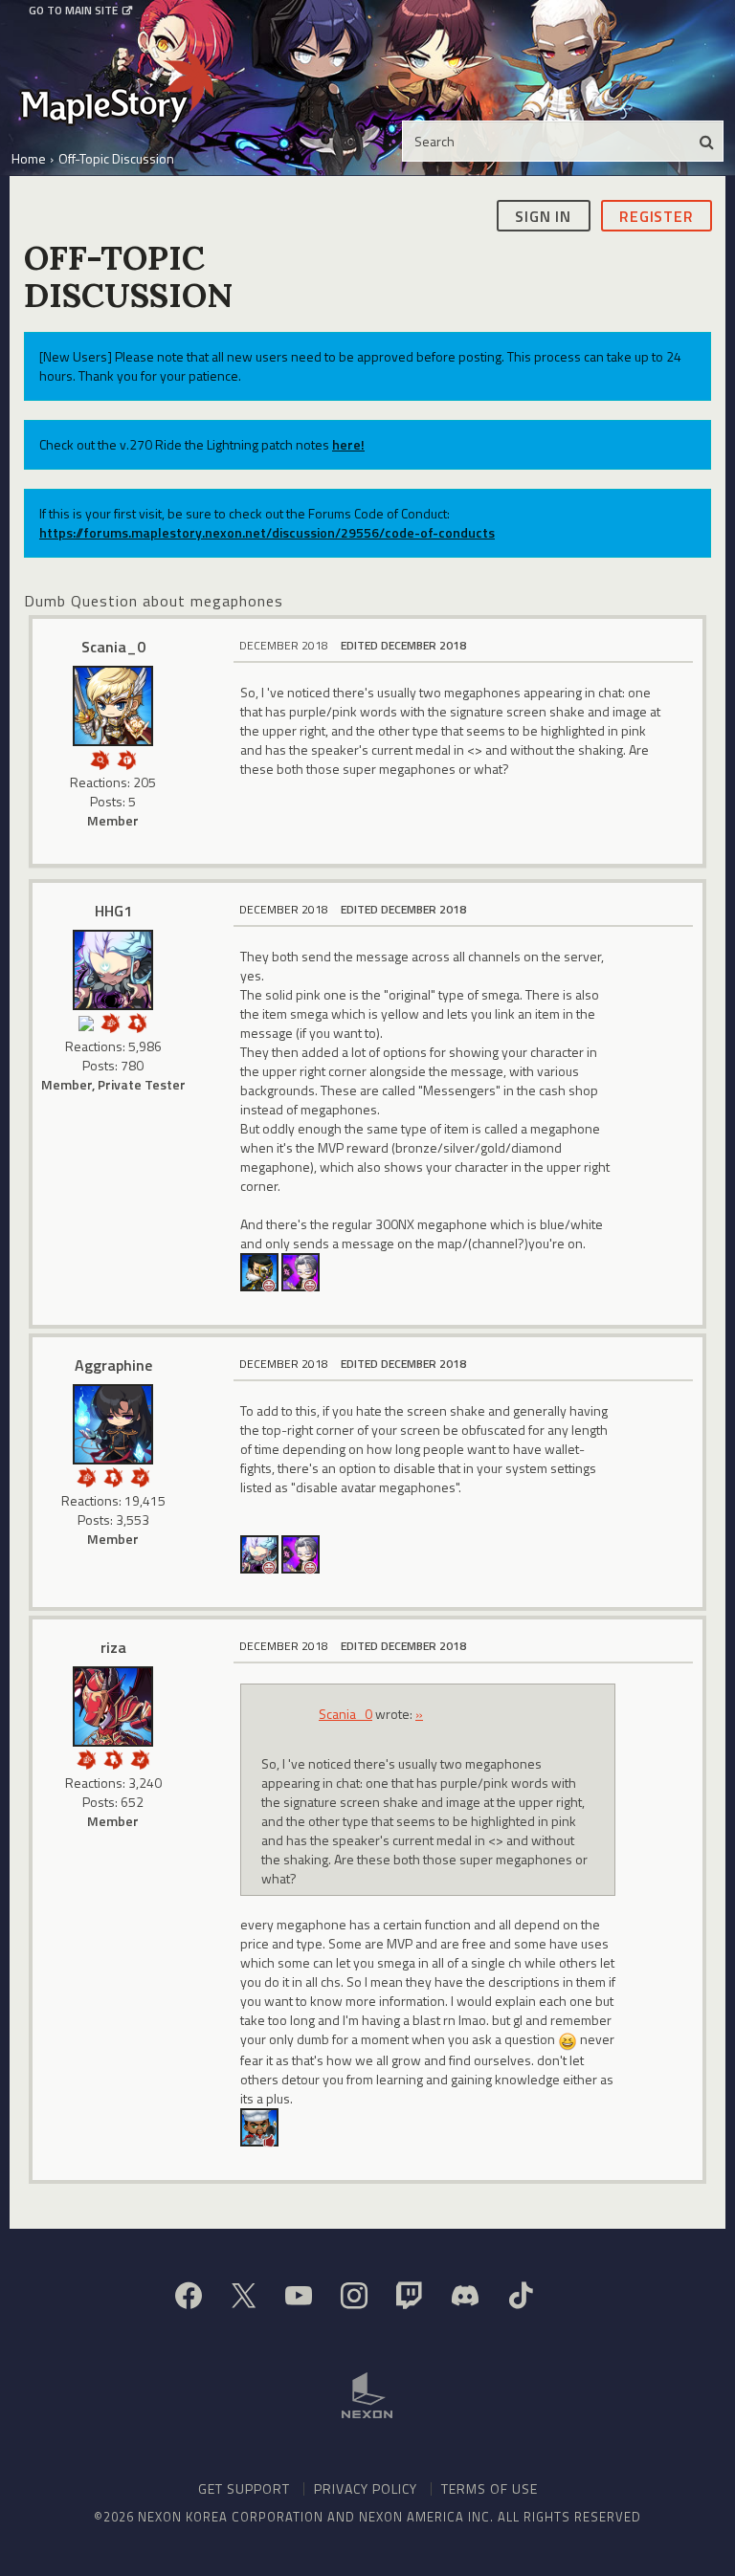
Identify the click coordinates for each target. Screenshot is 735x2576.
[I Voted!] (140, 1475)
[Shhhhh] (138, 1021)
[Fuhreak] (301, 1271)
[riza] (113, 1706)
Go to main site (73, 11)
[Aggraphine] (113, 1424)
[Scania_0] (113, 706)
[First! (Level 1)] (126, 758)
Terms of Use (490, 2488)
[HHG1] (113, 970)
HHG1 (113, 911)
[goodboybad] (259, 2125)
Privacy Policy (366, 2488)
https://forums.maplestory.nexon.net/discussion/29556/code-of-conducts (267, 532)
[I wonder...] (100, 758)
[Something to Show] (111, 1021)
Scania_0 (113, 647)
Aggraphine (113, 1365)
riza (113, 1647)
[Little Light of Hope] (87, 1021)
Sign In (543, 216)
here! (348, 444)
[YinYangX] (259, 1271)
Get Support (244, 2488)
